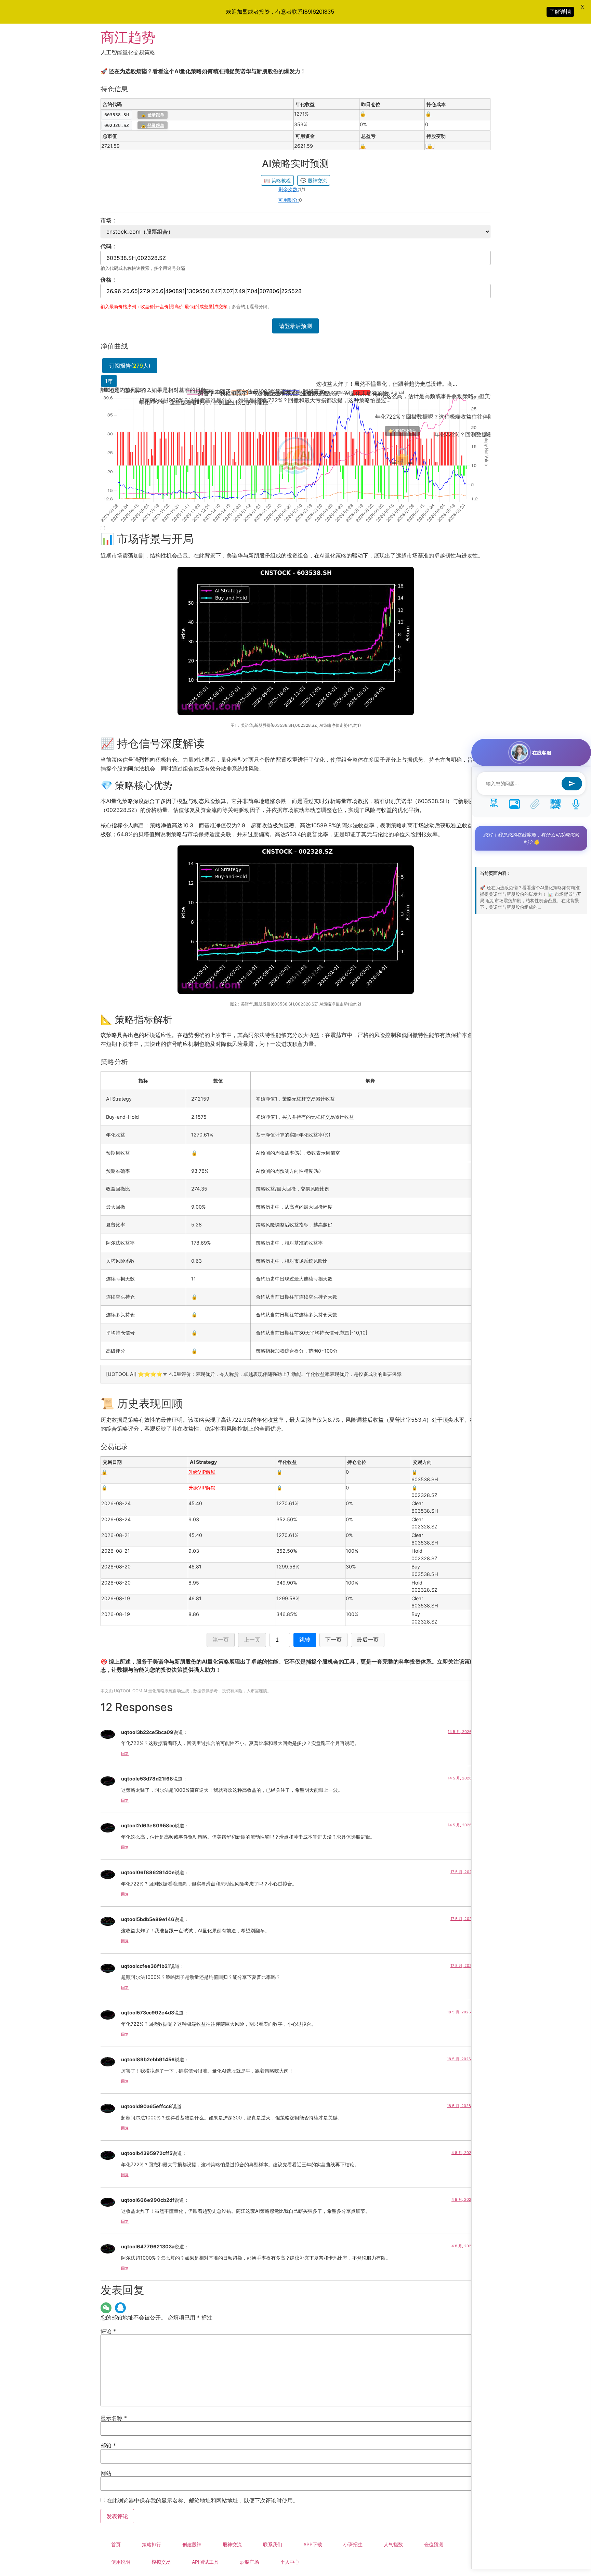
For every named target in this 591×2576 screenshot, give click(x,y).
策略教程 (277, 180)
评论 (108, 2331)
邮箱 (108, 2445)
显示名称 (114, 2418)
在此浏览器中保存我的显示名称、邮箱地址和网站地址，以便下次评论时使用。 (202, 2500)
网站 (106, 2473)
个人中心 (290, 2562)
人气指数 (393, 2544)
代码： (109, 246)
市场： (109, 220)
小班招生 (353, 2544)
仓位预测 (434, 2544)
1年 (109, 381)
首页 (116, 2544)
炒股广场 (249, 2562)
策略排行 (152, 2544)
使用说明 (121, 2562)
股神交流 (314, 180)
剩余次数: (289, 189)
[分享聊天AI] (555, 803)
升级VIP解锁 (202, 1472)
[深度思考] (494, 803)
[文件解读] (535, 803)
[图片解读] (514, 803)
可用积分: (289, 200)
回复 (125, 1753)
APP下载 (313, 2544)
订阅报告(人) (130, 366)
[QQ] (120, 2308)
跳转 (305, 1640)
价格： (109, 279)
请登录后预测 (295, 326)
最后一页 (368, 1640)
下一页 (333, 1640)
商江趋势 (128, 37)
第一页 (221, 1640)
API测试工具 (205, 2562)
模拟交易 (161, 2562)
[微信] (106, 2308)
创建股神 (192, 2544)
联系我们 (273, 2544)
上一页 (252, 1640)
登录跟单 (153, 115)
